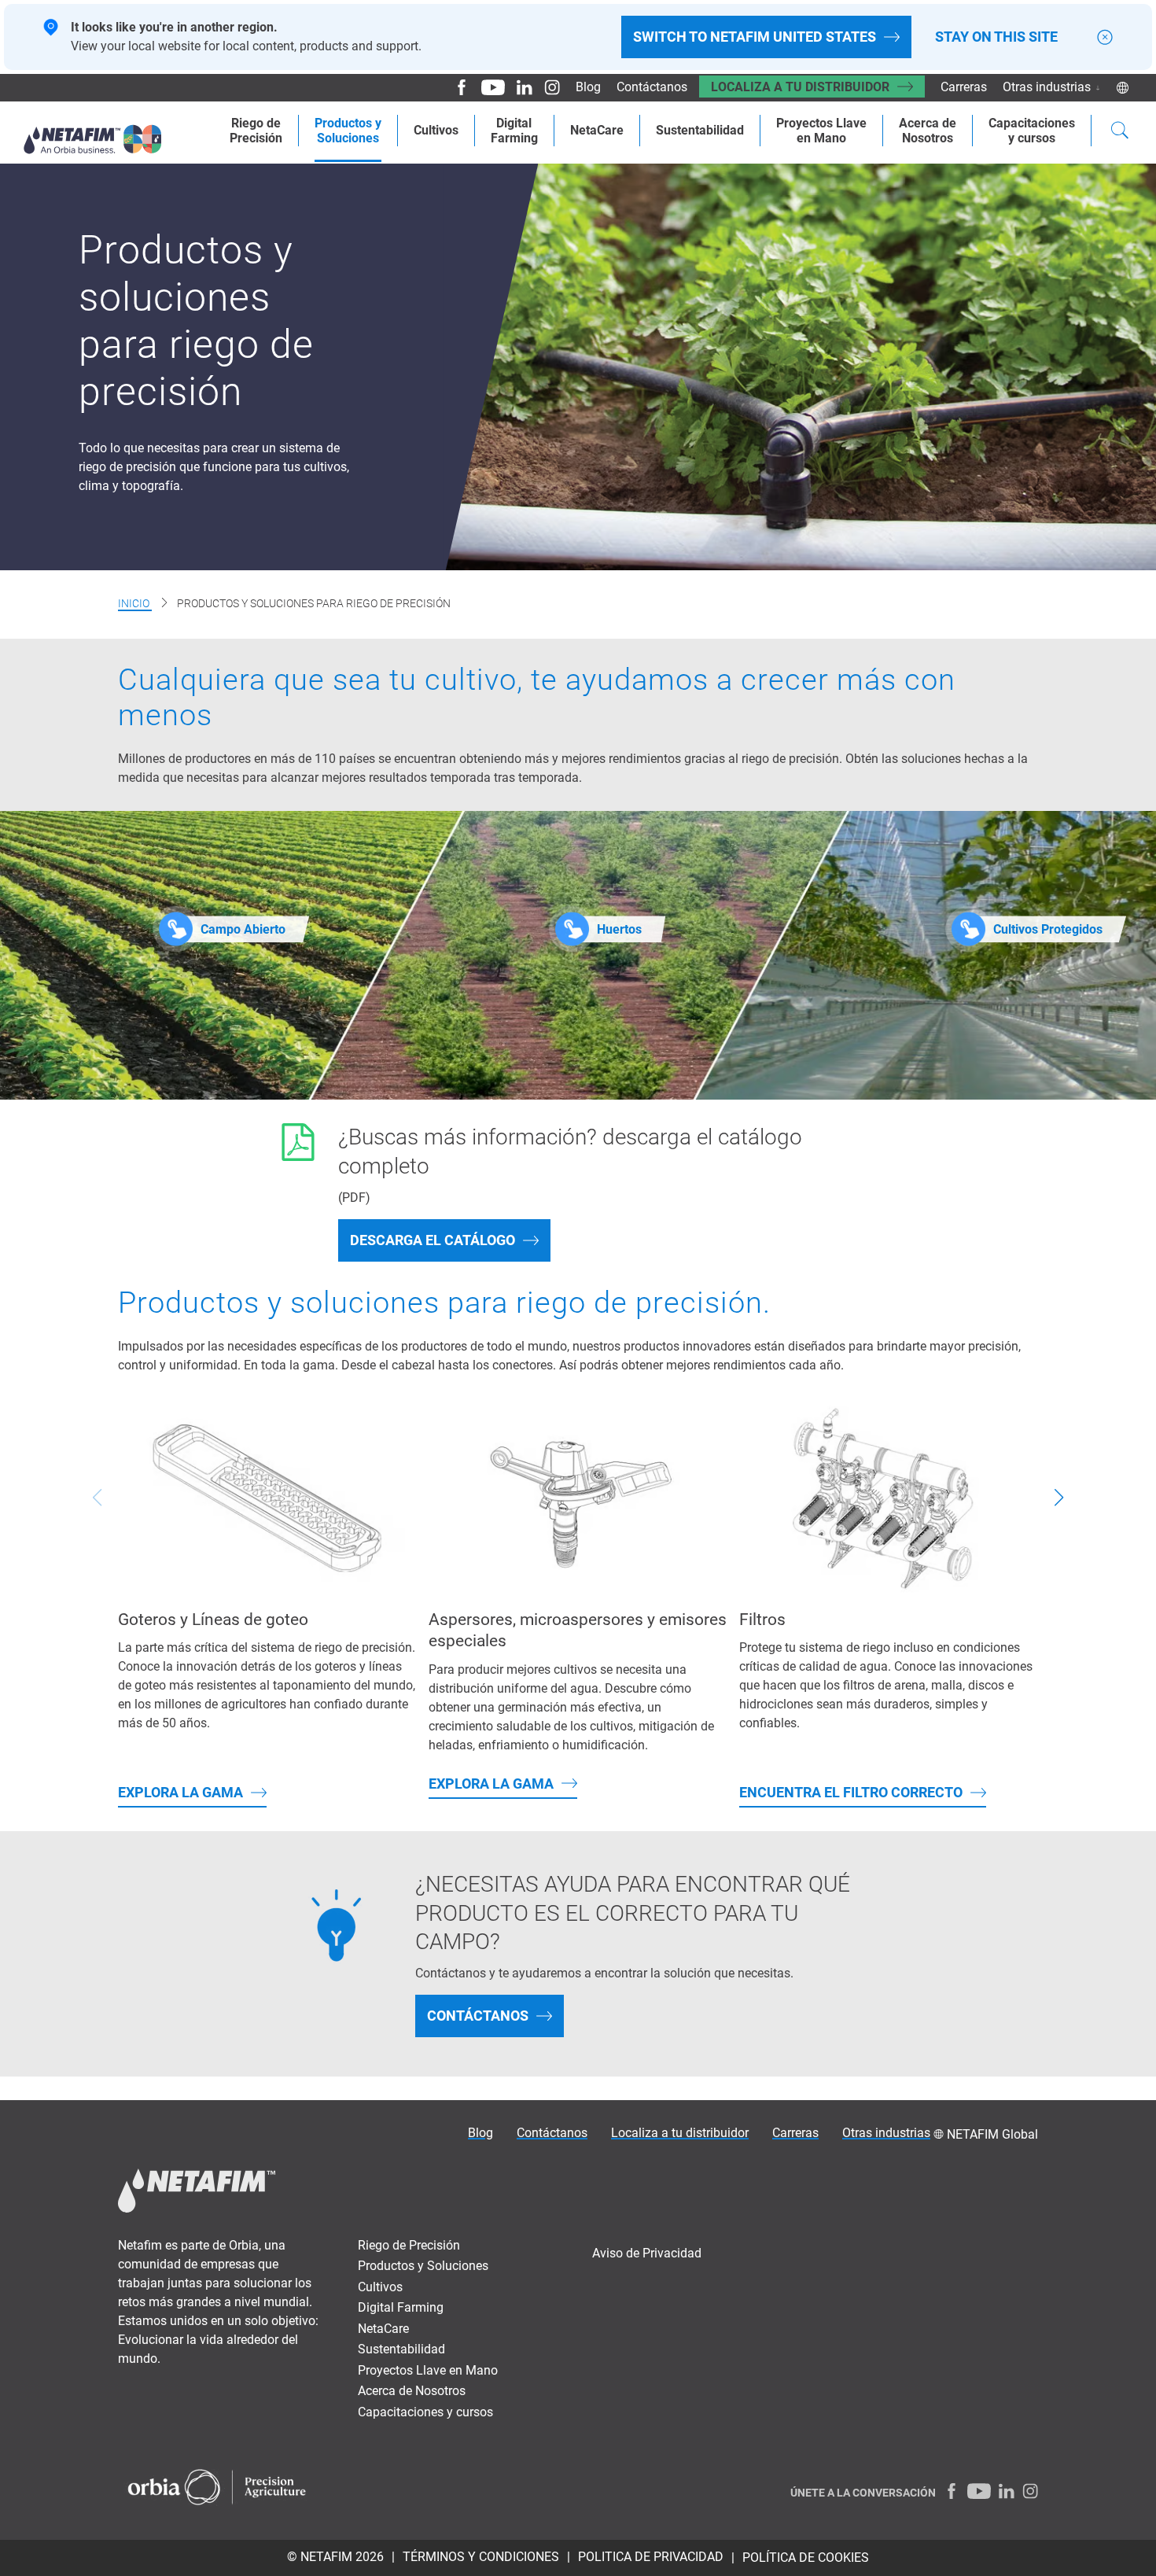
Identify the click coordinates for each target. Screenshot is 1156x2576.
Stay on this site (996, 37)
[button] (1058, 1498)
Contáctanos (652, 87)
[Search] (1120, 132)
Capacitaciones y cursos (425, 2412)
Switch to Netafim (755, 37)
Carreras (964, 87)
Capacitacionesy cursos (1032, 131)
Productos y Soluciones (423, 2266)
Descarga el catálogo (433, 1240)
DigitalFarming (514, 131)
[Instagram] (546, 87)
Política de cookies (806, 2558)
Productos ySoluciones (348, 131)
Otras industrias (1047, 87)
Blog (588, 87)
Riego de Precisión (409, 2245)
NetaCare (597, 130)
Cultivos (436, 130)
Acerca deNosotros (928, 131)
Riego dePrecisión (256, 131)
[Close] (1105, 37)
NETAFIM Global (992, 2134)
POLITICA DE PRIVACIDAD (651, 2557)
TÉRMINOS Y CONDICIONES (481, 2557)
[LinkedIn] (519, 87)
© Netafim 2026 (335, 2557)
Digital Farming (401, 2307)
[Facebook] (456, 87)
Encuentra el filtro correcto (851, 1792)
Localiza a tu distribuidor (800, 87)
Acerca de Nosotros (412, 2391)
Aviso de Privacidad (647, 2253)
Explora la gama (180, 1792)
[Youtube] (487, 87)
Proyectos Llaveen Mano (821, 131)
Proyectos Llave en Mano (428, 2370)
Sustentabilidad (700, 130)
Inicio (135, 603)
